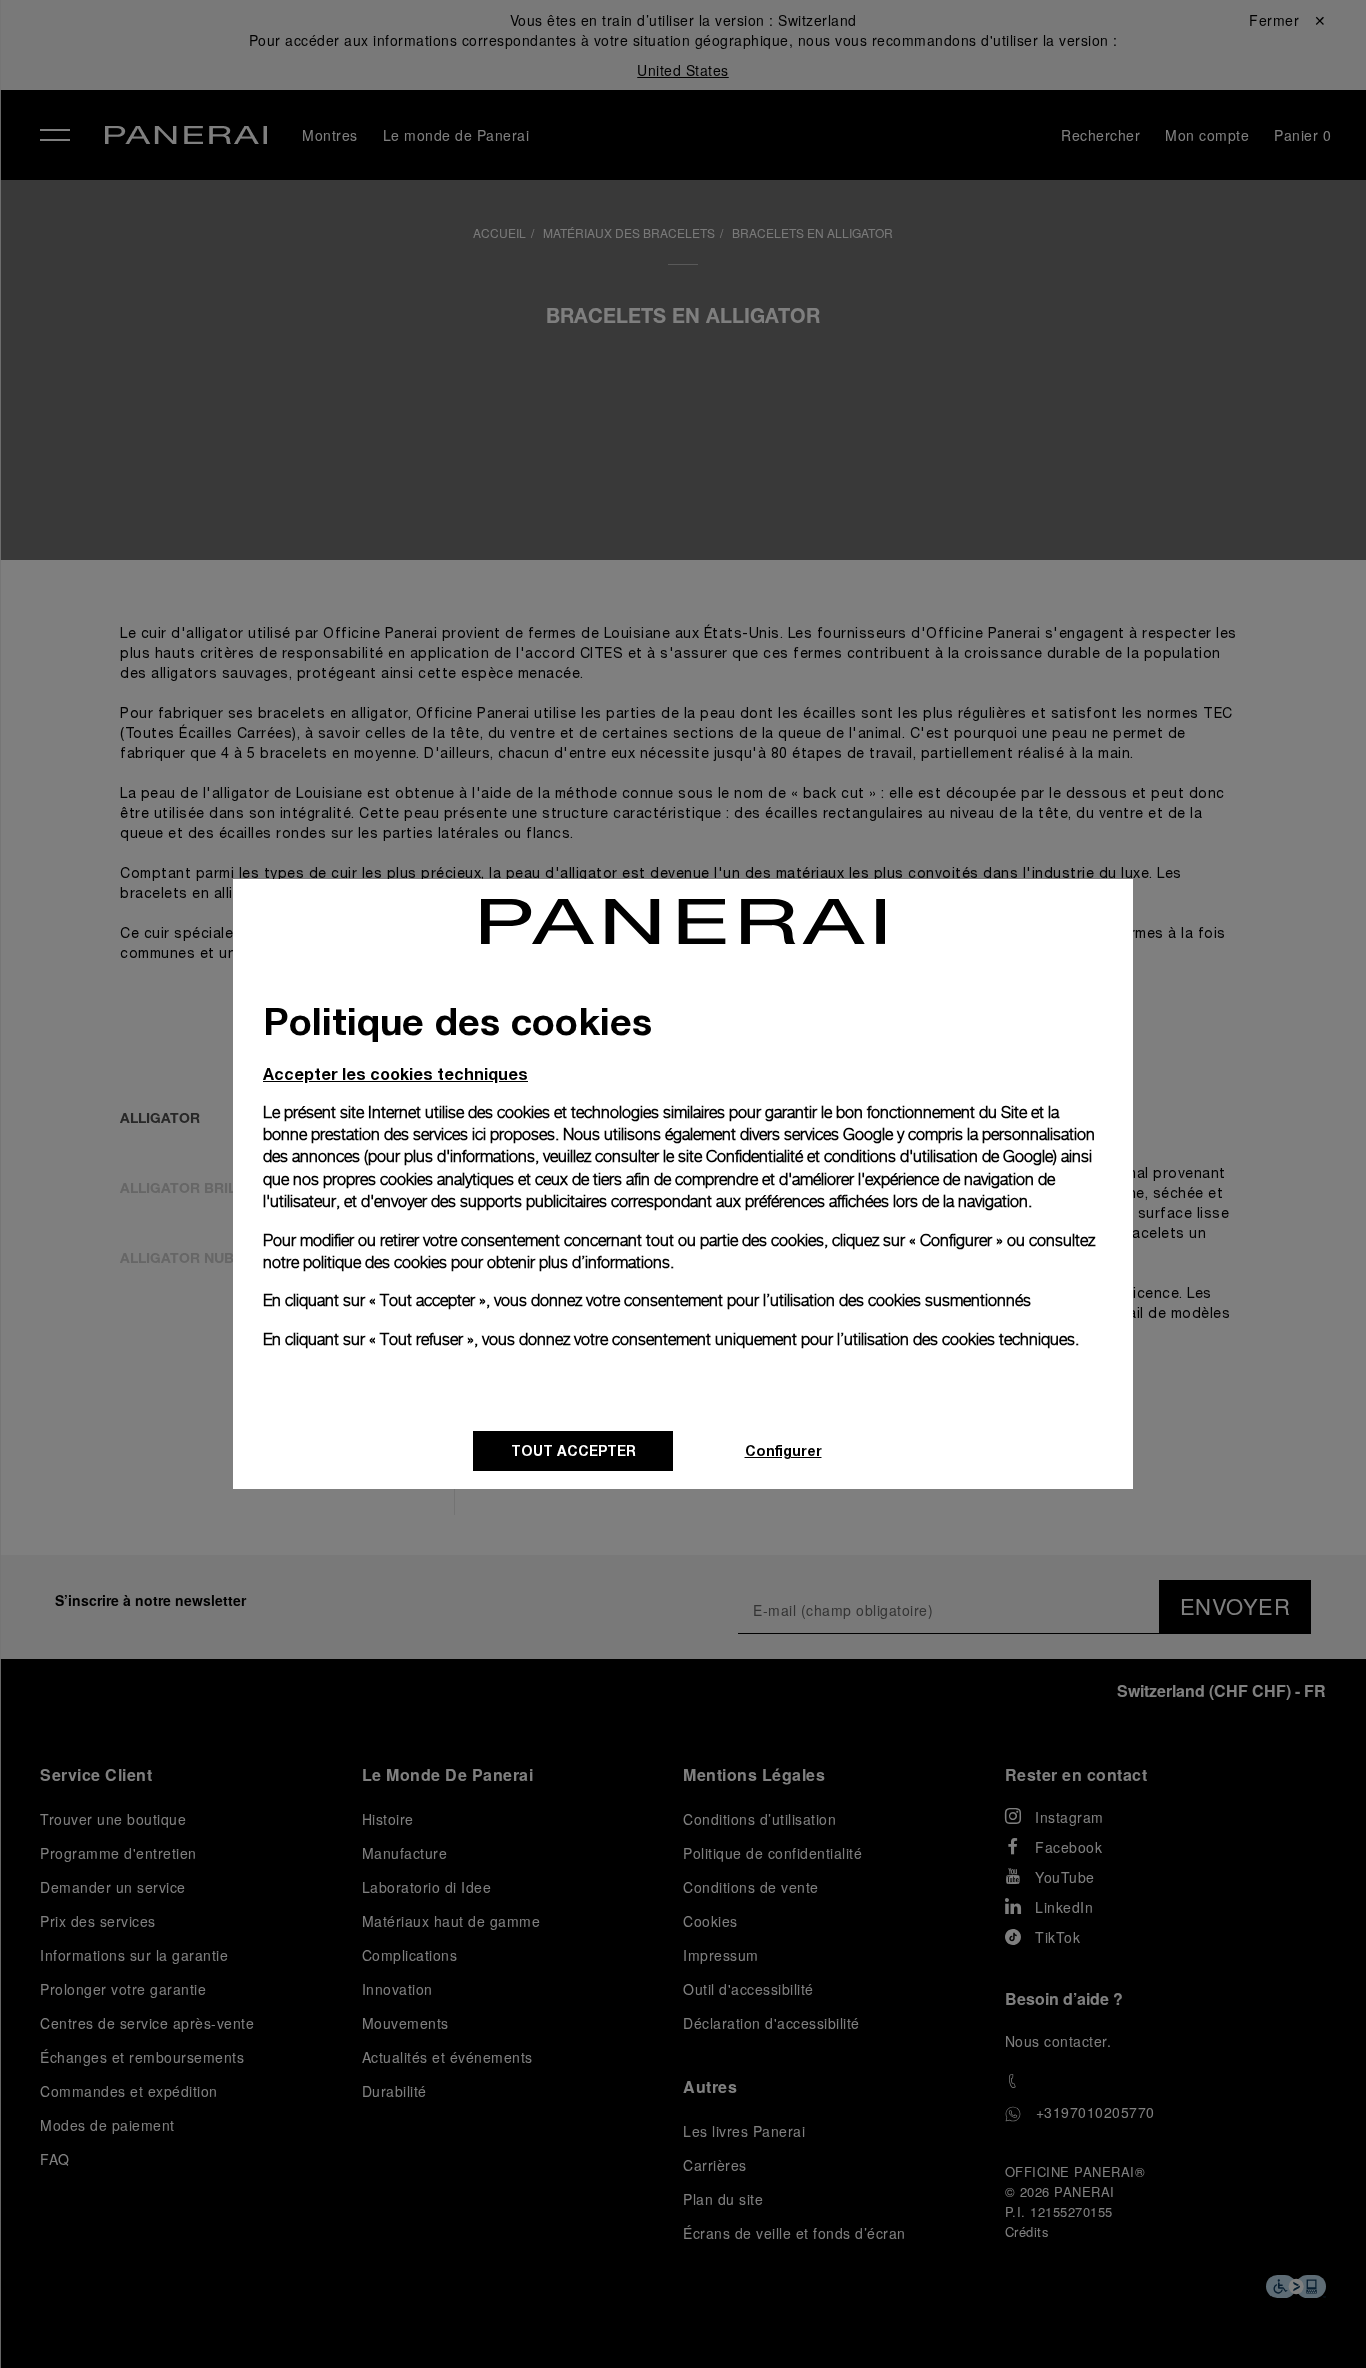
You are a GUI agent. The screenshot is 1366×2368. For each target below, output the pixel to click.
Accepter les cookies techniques (395, 1073)
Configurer (783, 1450)
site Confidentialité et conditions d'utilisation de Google (865, 1156)
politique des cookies (375, 1262)
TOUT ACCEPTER (573, 1450)
